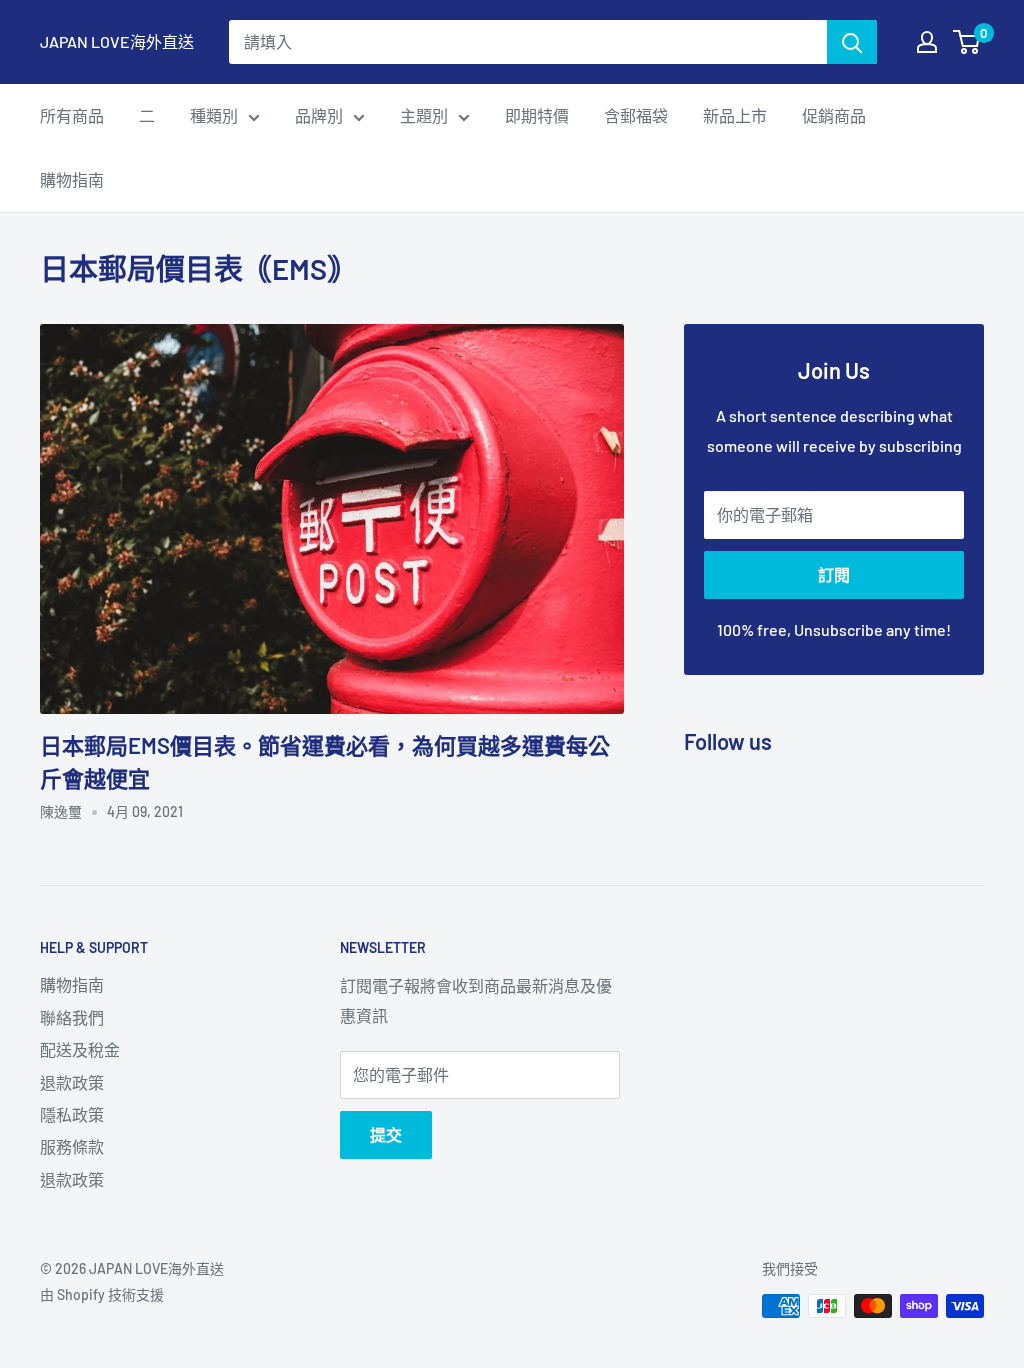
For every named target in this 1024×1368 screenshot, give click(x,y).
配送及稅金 (80, 1049)
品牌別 (319, 115)
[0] (967, 42)
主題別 (424, 115)
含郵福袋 (636, 115)
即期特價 (537, 115)
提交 (386, 1134)
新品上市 (735, 115)
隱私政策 (72, 1114)
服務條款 (72, 1146)
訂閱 (834, 574)
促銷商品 (834, 115)
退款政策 (72, 1082)
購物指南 (72, 179)
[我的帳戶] (927, 42)
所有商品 (72, 115)
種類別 (214, 115)
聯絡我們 (72, 1017)
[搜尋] (852, 42)
